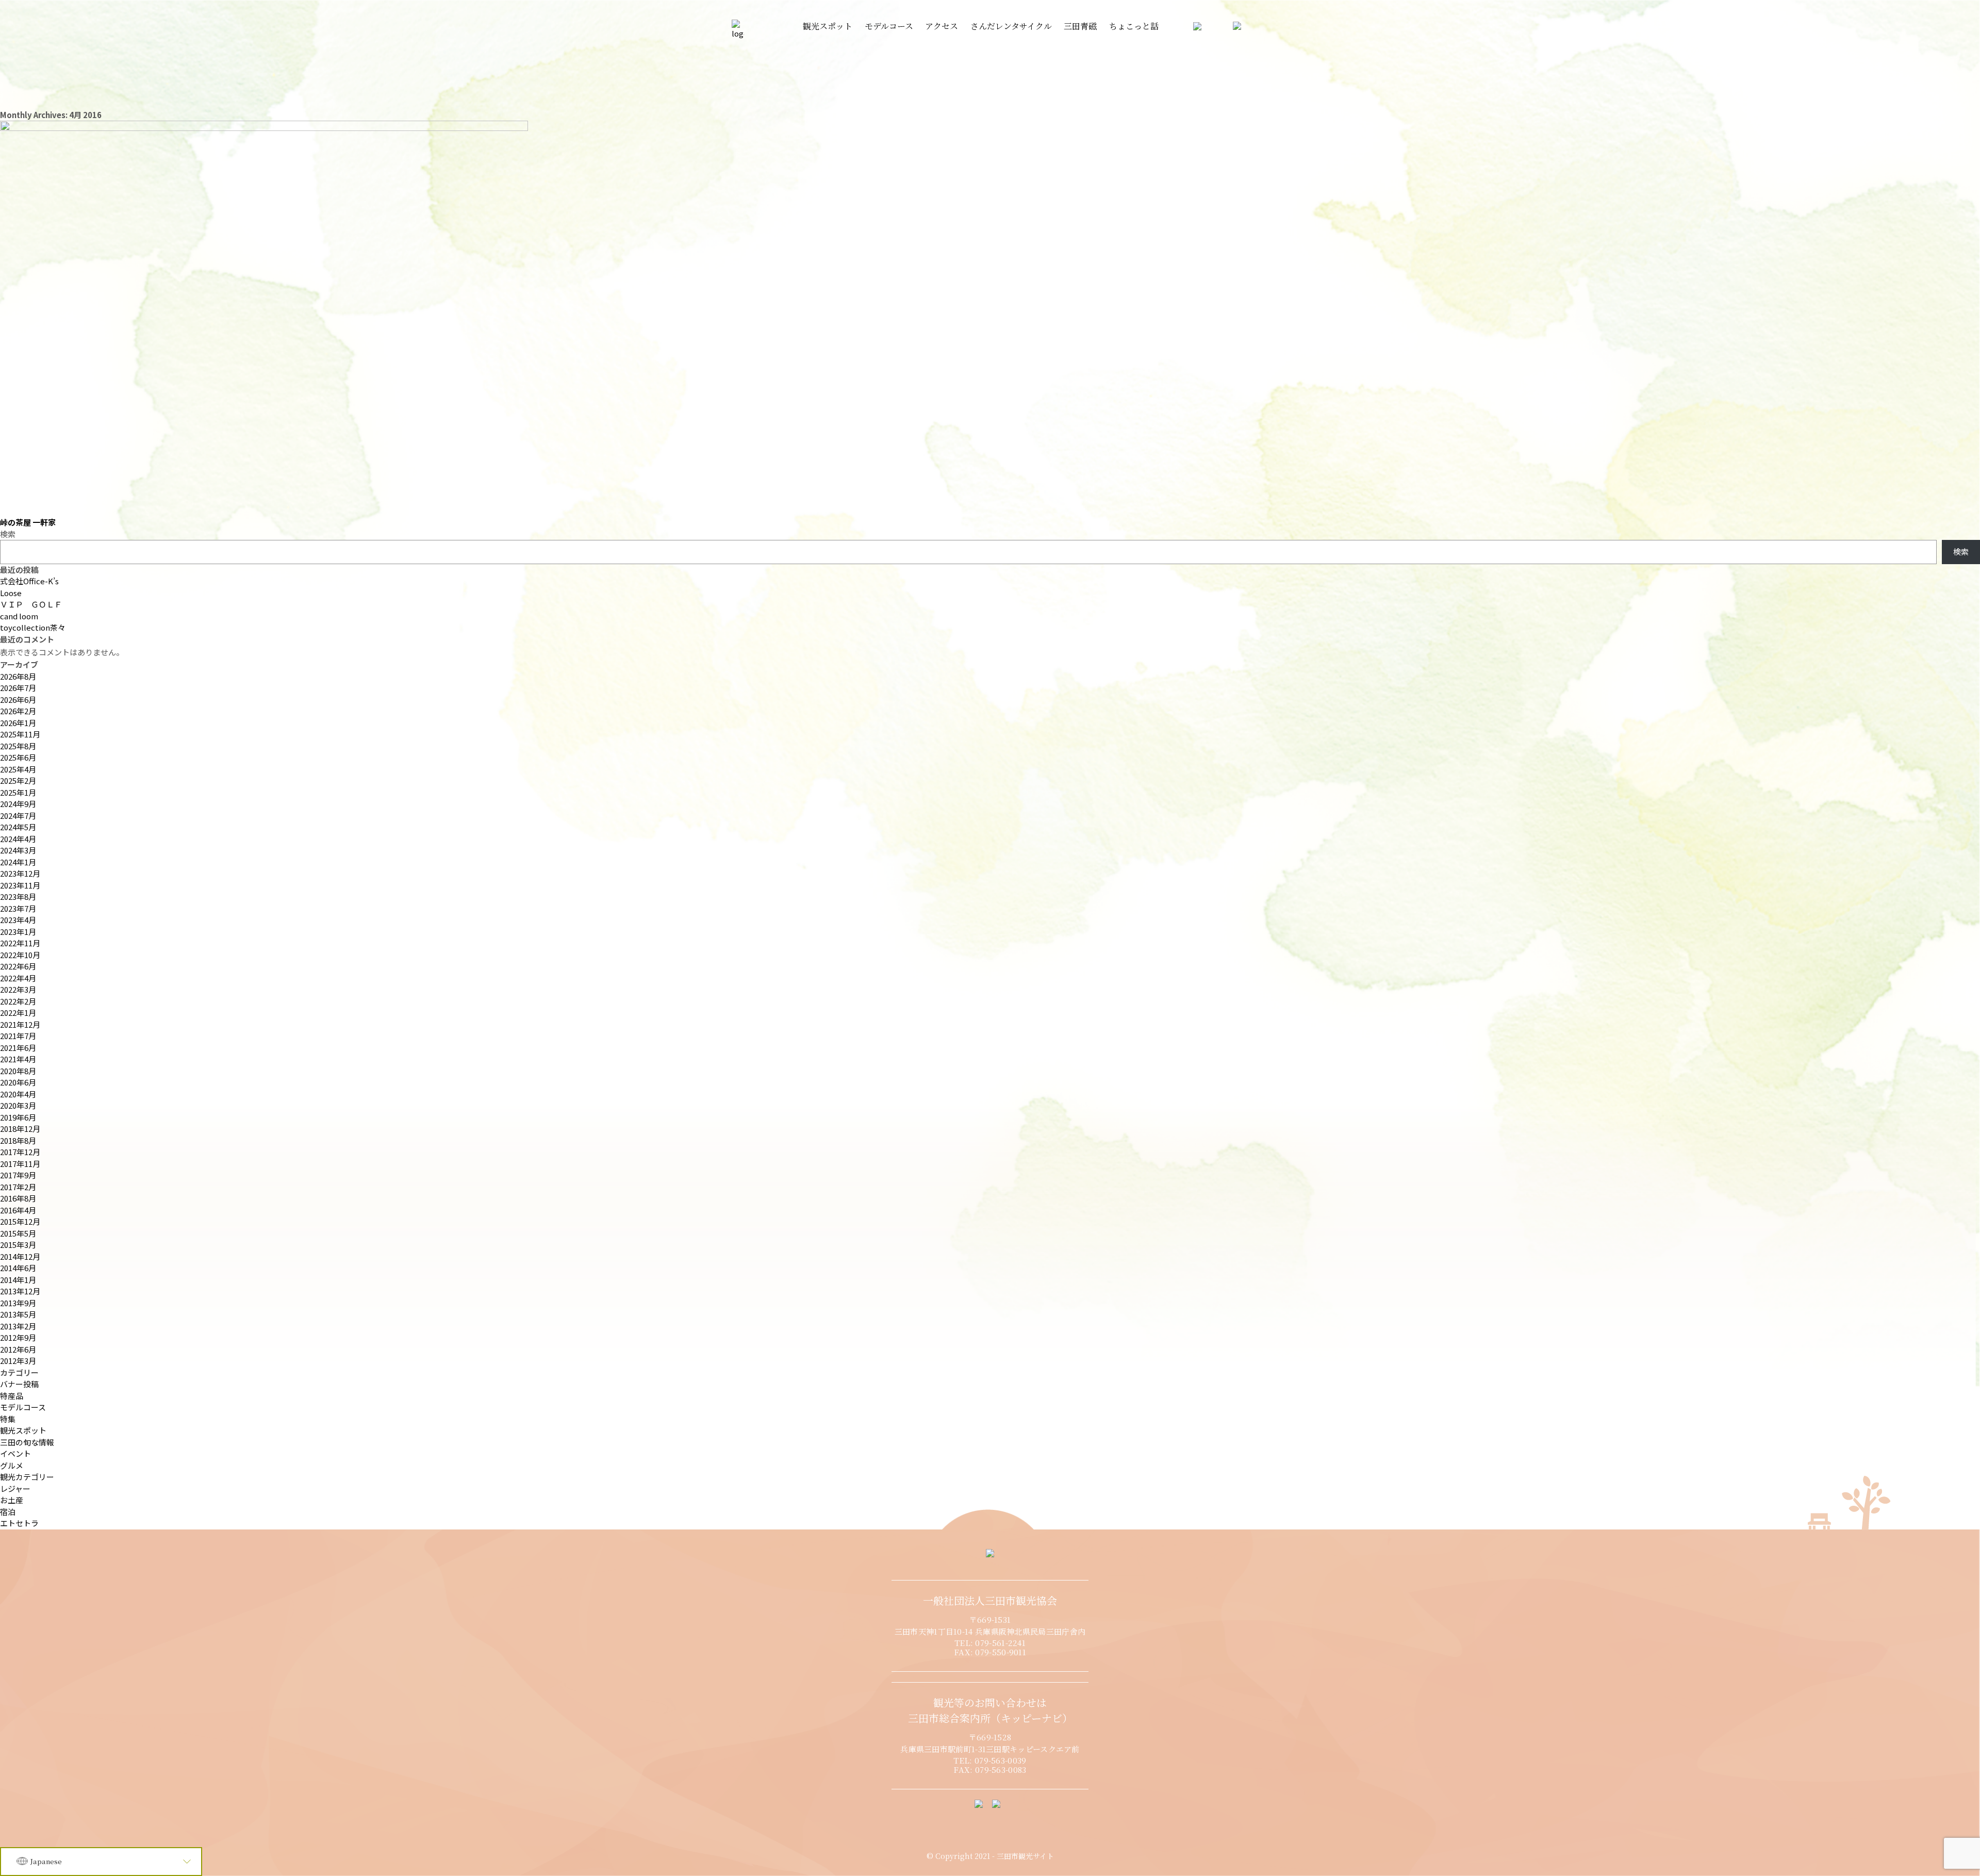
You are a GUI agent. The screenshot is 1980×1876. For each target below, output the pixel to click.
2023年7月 (18, 908)
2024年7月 (18, 816)
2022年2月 (18, 1001)
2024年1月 (18, 862)
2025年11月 (20, 734)
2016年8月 (18, 1198)
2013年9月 (18, 1303)
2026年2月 (18, 711)
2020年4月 (18, 1094)
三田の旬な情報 (27, 1442)
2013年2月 (18, 1326)
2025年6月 (18, 757)
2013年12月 (20, 1291)
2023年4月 (18, 920)
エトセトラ (19, 1523)
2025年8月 (18, 746)
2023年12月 (20, 873)
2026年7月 (18, 688)
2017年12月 (20, 1152)
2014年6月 (18, 1268)
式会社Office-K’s (29, 581)
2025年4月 (18, 769)
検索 (8, 534)
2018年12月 (20, 1129)
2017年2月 (18, 1187)
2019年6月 (18, 1117)
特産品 (12, 1396)
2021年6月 (18, 1048)
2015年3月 (18, 1245)
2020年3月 (18, 1105)
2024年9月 (18, 804)
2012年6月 (18, 1349)
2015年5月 (18, 1233)
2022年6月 (18, 966)
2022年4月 (18, 978)
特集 (8, 1419)
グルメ (12, 1465)
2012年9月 (18, 1337)
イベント (15, 1453)
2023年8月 (18, 896)
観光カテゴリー (27, 1477)
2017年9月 (18, 1175)
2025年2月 (18, 780)
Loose (11, 593)
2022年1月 (18, 1013)
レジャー (15, 1488)
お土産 (12, 1500)
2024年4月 (18, 839)
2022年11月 (20, 943)
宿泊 (8, 1512)
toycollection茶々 (33, 627)
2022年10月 (20, 955)
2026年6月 (18, 700)
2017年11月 (20, 1164)
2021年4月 (18, 1059)
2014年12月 (20, 1256)
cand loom (19, 616)
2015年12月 (20, 1221)
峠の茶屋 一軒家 (28, 522)
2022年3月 (18, 989)
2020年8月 (18, 1071)
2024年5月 (18, 827)
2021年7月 (18, 1036)
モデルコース (23, 1407)
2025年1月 (18, 792)
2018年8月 (18, 1140)
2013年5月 (18, 1314)
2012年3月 (18, 1361)
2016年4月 (18, 1210)
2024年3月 (18, 850)
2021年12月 (20, 1024)
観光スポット (23, 1430)
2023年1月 (18, 932)
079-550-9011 (1001, 1652)
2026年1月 (18, 723)
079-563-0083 (1001, 1770)
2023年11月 (20, 885)
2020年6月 (18, 1082)
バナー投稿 (19, 1384)
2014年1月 (18, 1280)
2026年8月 (18, 676)
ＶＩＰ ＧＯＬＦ (31, 604)
